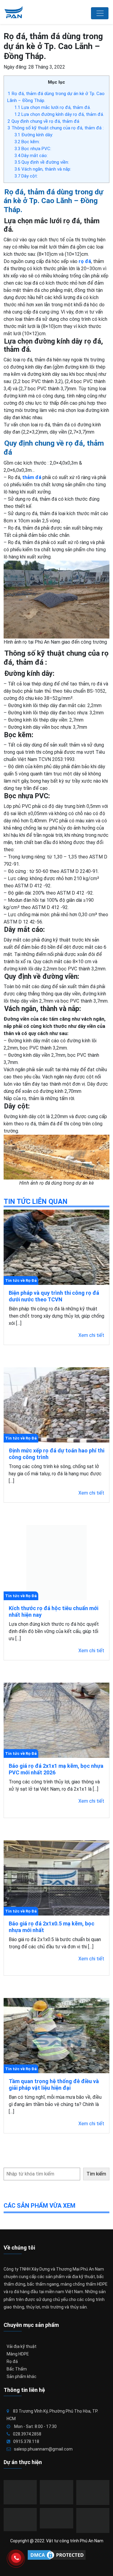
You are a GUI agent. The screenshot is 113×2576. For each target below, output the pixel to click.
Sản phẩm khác (22, 2377)
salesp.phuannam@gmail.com (43, 2449)
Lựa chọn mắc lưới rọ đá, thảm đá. (53, 107)
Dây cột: (26, 176)
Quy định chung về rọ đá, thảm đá (43, 121)
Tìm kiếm (96, 2174)
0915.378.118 (26, 2441)
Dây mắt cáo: (31, 156)
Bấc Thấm (17, 2369)
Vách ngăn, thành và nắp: (43, 169)
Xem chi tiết (91, 1335)
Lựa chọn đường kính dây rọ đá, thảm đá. (59, 114)
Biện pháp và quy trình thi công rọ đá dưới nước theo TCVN (54, 1296)
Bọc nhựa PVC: (33, 149)
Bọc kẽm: (27, 142)
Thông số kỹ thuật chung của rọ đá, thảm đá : (56, 128)
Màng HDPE (18, 2354)
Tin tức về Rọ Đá (21, 1280)
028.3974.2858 (27, 2434)
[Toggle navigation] (100, 13)
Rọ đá (12, 2361)
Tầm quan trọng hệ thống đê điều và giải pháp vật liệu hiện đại (54, 2084)
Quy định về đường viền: (42, 162)
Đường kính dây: (34, 135)
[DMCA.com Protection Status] (57, 2555)
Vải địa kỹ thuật (22, 2346)
